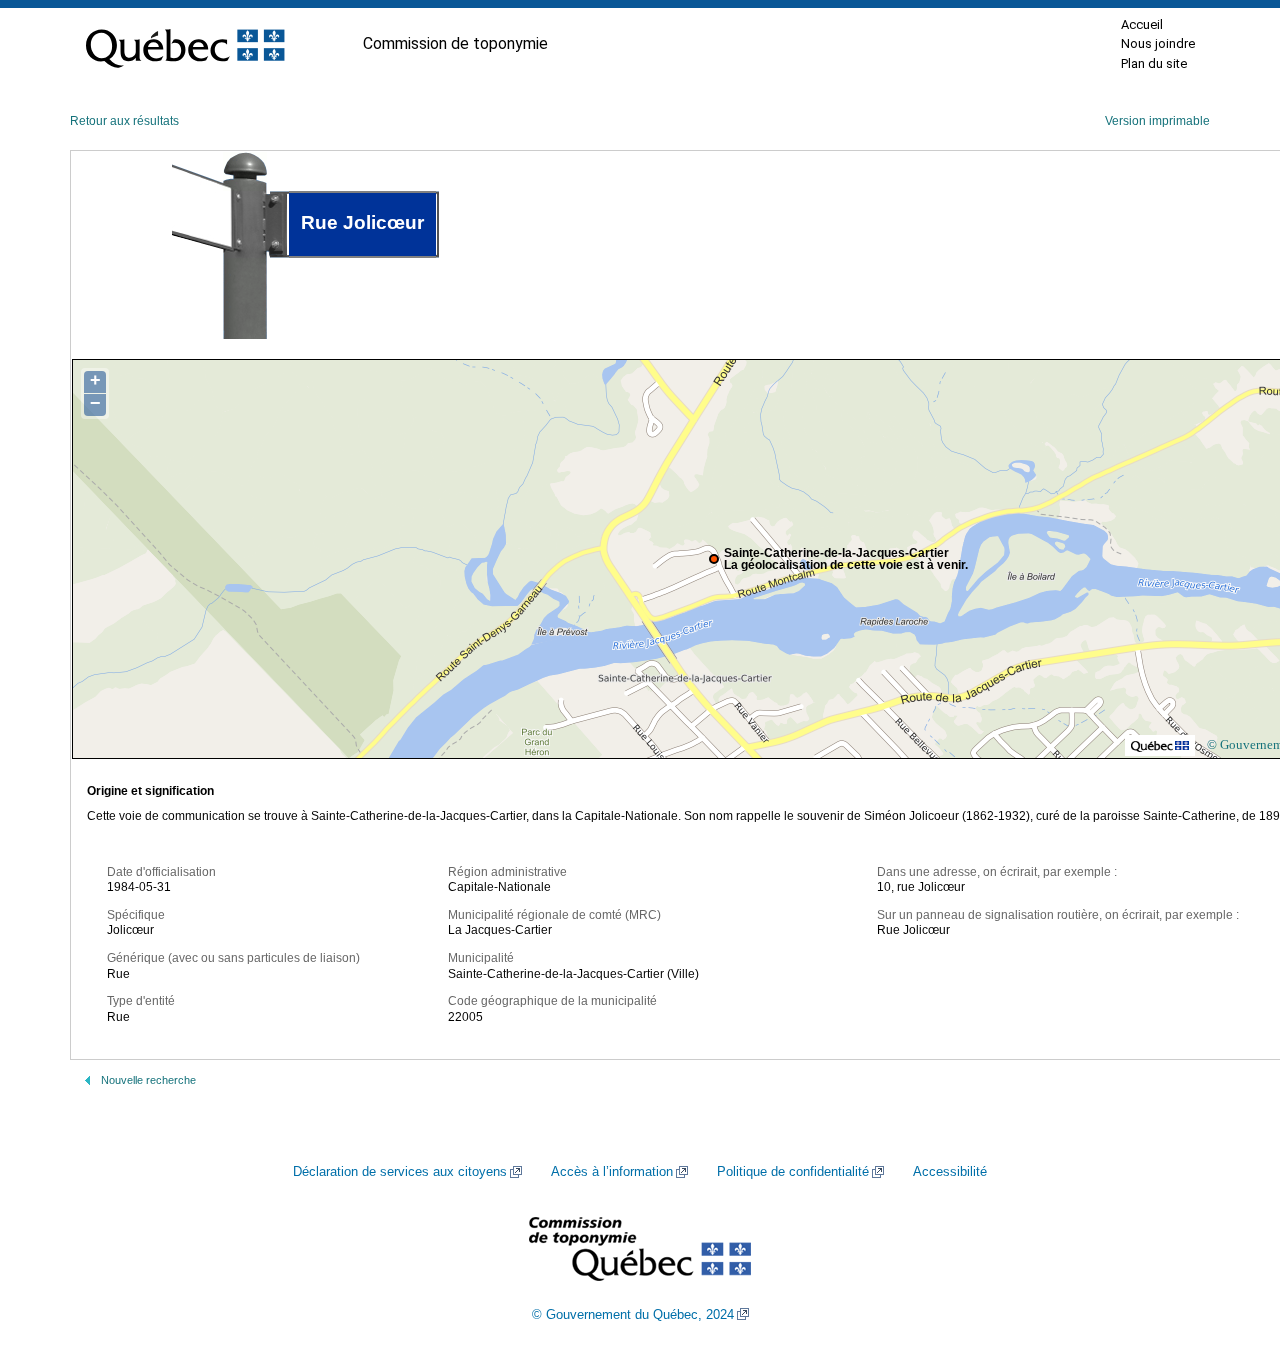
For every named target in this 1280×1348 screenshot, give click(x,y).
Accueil (1142, 24)
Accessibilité (950, 1172)
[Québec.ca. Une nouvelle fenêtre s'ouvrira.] (185, 44)
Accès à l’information (612, 1172)
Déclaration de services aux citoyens (400, 1172)
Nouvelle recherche (148, 1080)
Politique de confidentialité (793, 1172)
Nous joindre (1158, 43)
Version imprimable (1157, 121)
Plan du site (1154, 63)
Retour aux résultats (124, 121)
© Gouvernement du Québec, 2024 (633, 1315)
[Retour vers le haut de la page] (1230, 1238)
